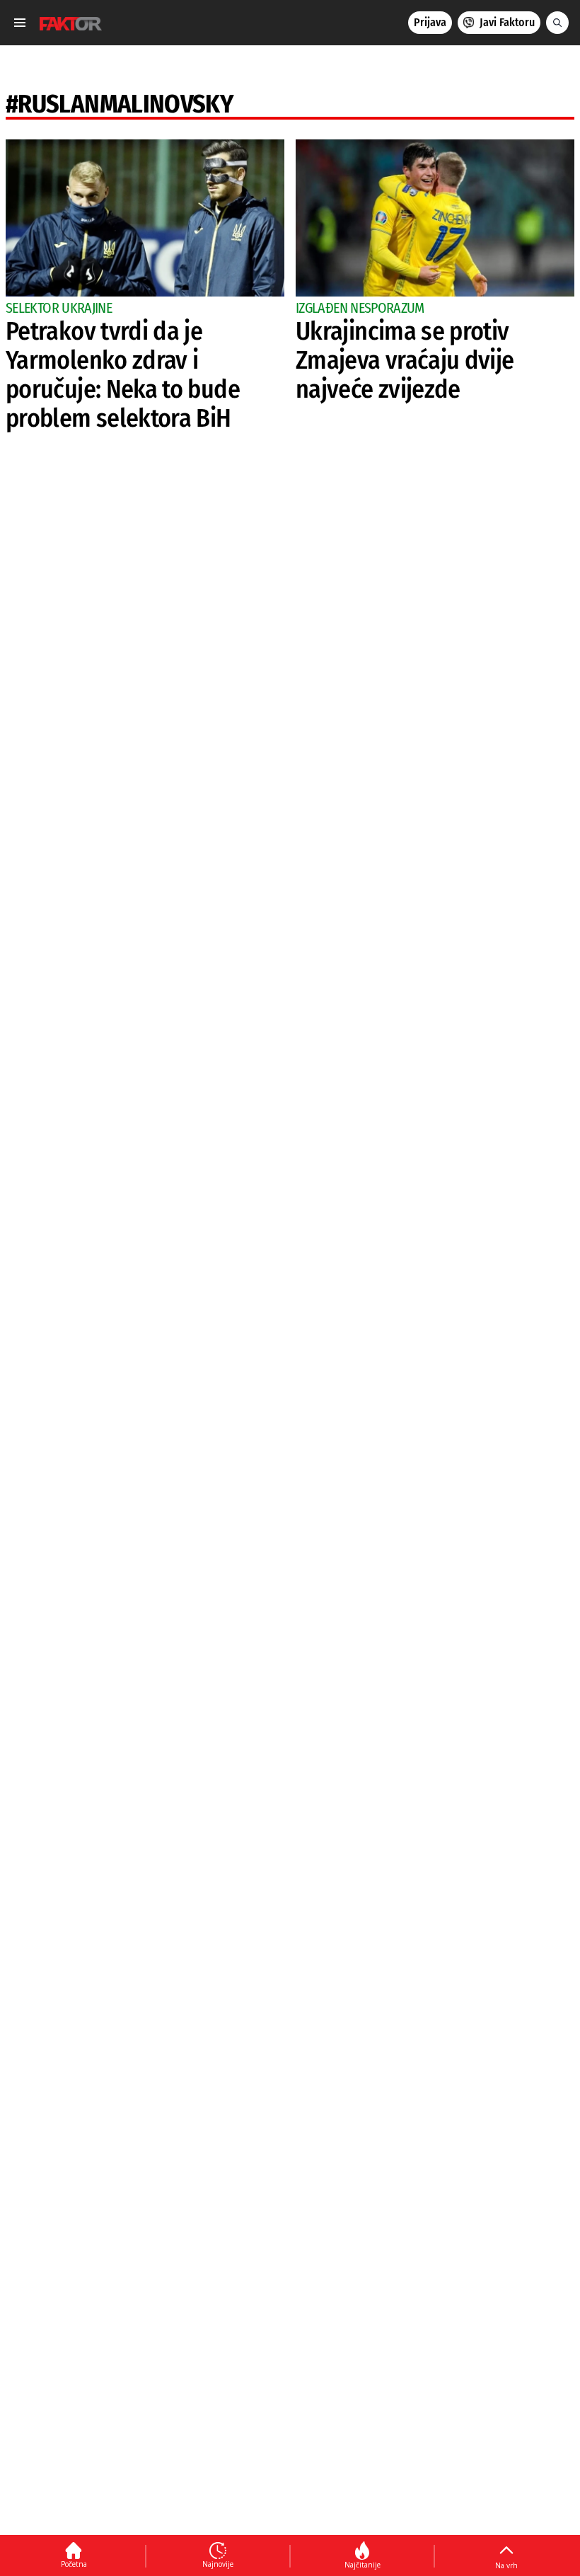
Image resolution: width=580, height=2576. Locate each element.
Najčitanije (362, 2565)
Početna (74, 2564)
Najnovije (218, 2564)
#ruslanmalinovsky (120, 104)
